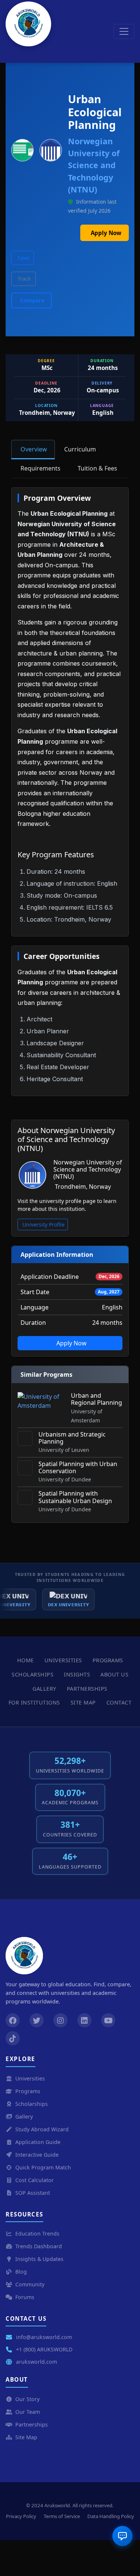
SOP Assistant (33, 2193)
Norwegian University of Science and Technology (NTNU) (94, 165)
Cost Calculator (35, 2180)
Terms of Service (62, 2516)
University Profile (43, 1224)
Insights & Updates (39, 2259)
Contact (119, 1702)
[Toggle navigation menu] (124, 31)
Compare (32, 300)
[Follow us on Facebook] (13, 2020)
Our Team (28, 2412)
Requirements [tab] (41, 468)
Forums (25, 2297)
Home (26, 1660)
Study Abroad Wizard (42, 2129)
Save (23, 258)
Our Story (27, 2399)
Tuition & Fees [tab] (97, 468)
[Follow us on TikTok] (13, 2038)
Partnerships (87, 1689)
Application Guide (38, 2142)
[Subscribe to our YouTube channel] (108, 2020)
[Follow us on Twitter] (37, 2020)
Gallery (44, 1689)
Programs (108, 1660)
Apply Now (106, 233)
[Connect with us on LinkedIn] (84, 2020)
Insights (77, 1674)
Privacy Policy (21, 2516)
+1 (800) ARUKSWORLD (44, 2349)
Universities (63, 1660)
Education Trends (37, 2233)
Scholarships (32, 1674)
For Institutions (34, 1702)
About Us (114, 1674)
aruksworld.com (37, 2362)
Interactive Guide (37, 2155)
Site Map (83, 1702)
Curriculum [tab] (80, 449)
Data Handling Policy (111, 2516)
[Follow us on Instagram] (60, 2020)
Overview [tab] (34, 449)
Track (24, 279)
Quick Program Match (43, 2167)
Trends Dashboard (39, 2246)
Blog (21, 2272)
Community (30, 2284)
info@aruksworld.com (44, 2337)
